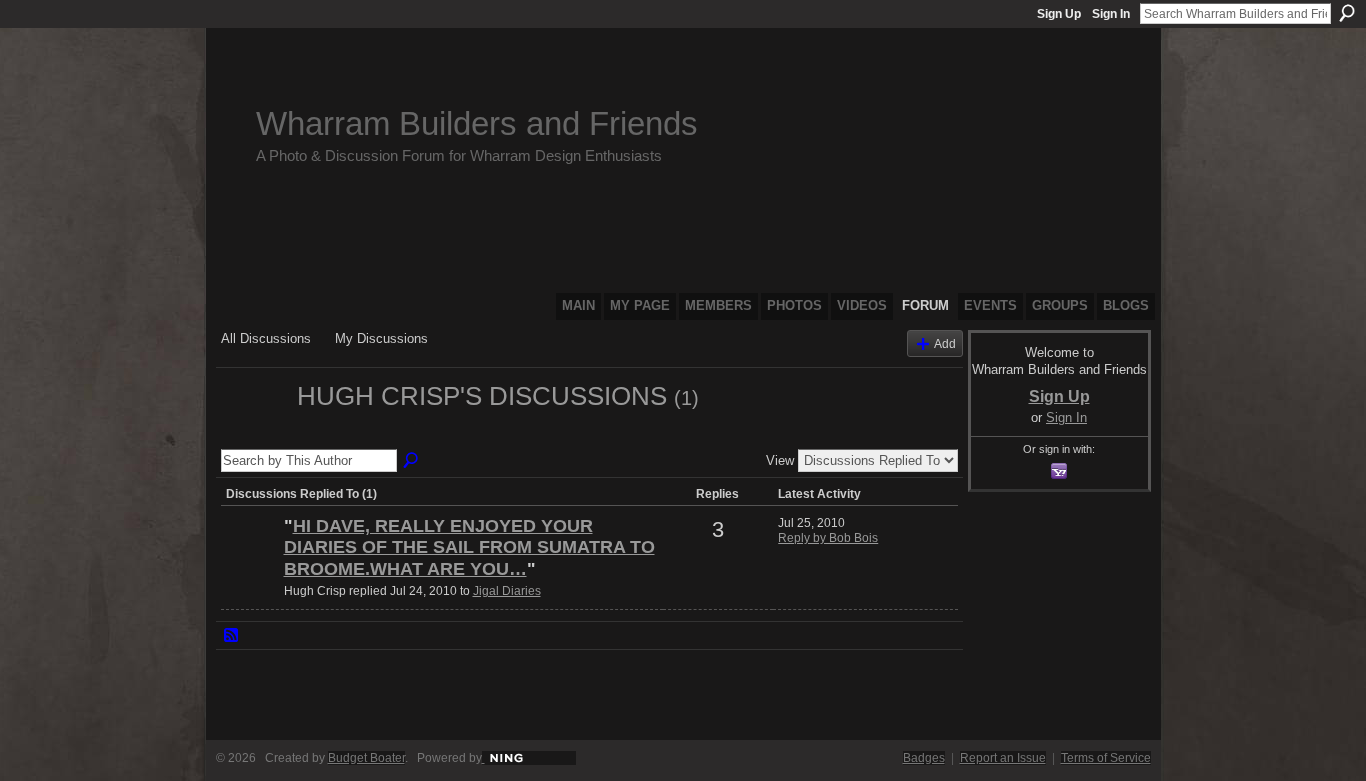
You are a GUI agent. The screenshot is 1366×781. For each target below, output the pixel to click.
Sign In (1111, 14)
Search (1347, 13)
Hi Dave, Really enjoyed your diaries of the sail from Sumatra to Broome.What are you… (469, 547)
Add (945, 343)
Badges (924, 758)
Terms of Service (1106, 758)
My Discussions (381, 338)
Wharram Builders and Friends (477, 123)
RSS (232, 636)
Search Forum (412, 461)
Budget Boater (366, 758)
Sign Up (1059, 14)
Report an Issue (1003, 758)
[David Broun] (250, 560)
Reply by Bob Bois (828, 538)
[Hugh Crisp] (253, 432)
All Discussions (266, 338)
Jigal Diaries (507, 591)
